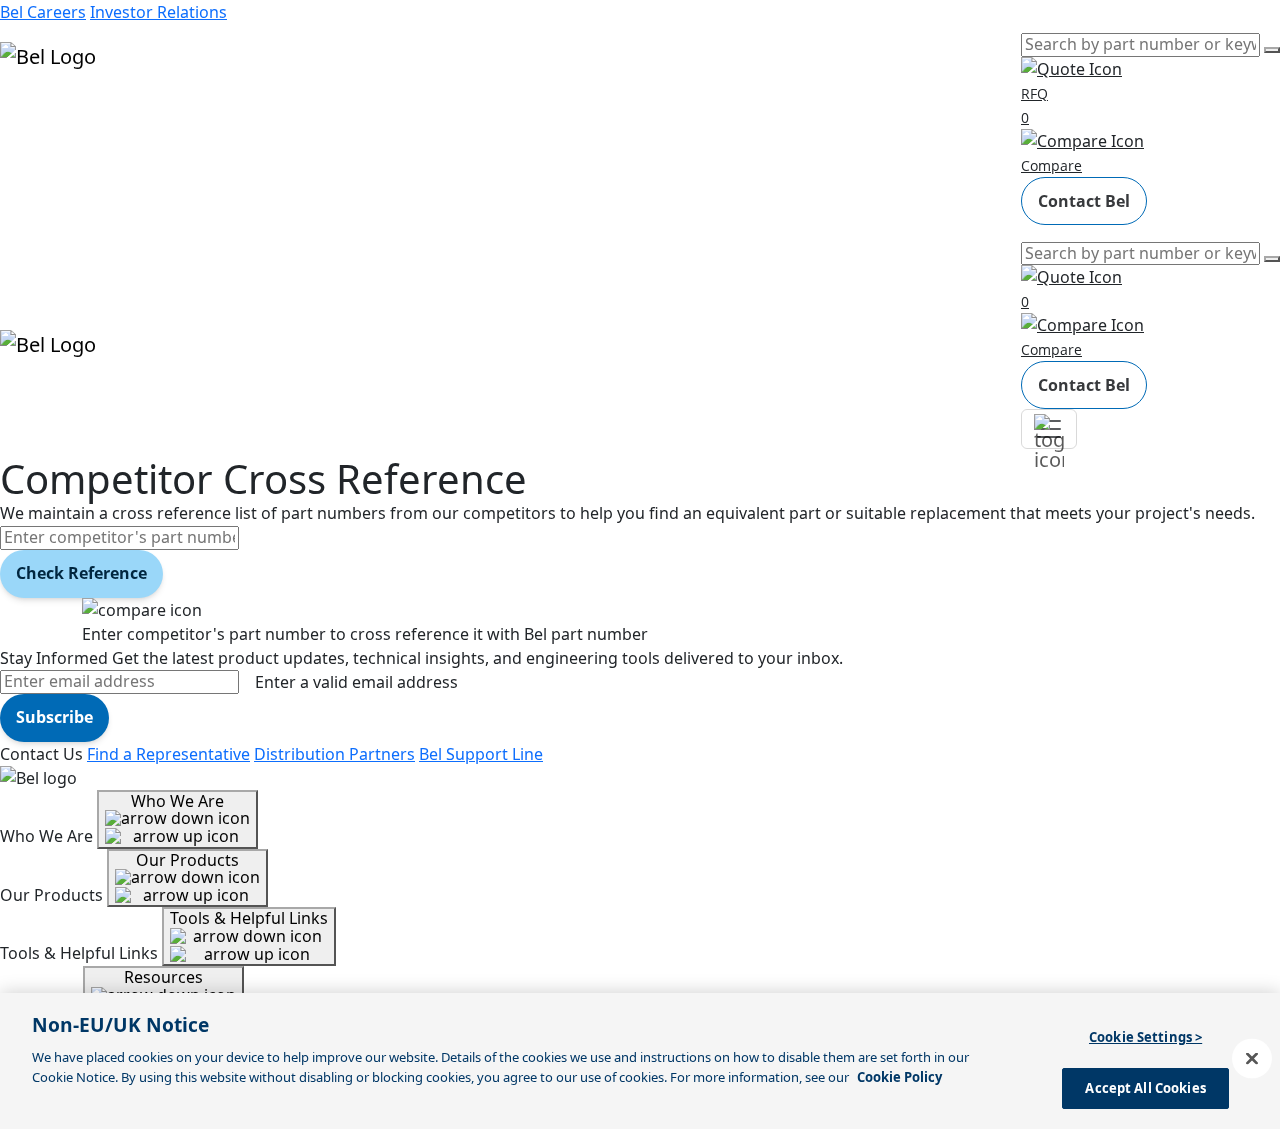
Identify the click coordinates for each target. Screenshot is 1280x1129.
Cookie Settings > (1145, 1037)
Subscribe (54, 717)
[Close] (1252, 1058)
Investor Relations (158, 12)
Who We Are (177, 801)
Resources (39, 172)
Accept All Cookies (1145, 1087)
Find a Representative (168, 754)
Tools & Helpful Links (249, 918)
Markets (30, 144)
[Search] (1272, 50)
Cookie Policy (899, 1076)
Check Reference (81, 573)
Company (36, 200)
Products (34, 116)
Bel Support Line (481, 754)
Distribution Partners (334, 754)
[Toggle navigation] (1049, 429)
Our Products (187, 860)
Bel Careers (43, 12)
